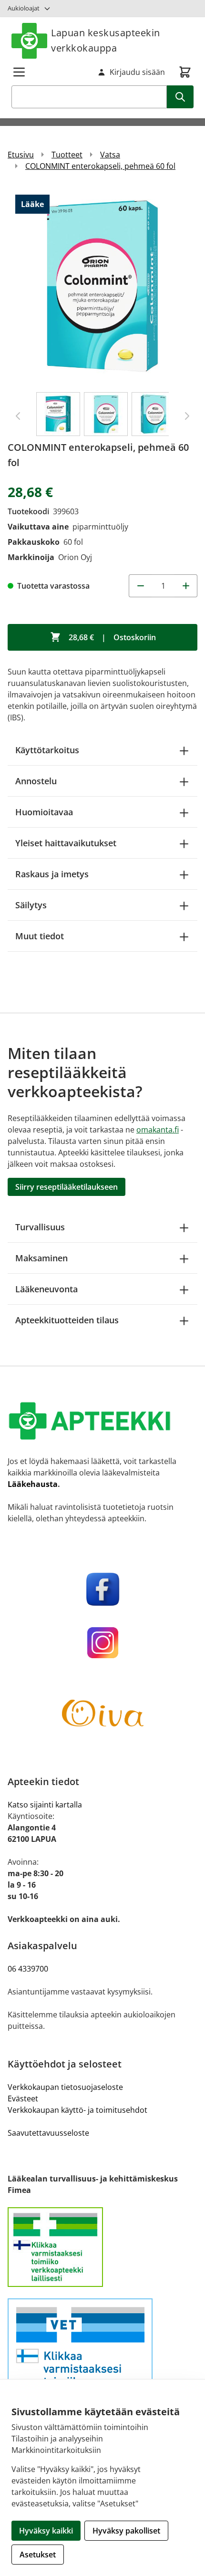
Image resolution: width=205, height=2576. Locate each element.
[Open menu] (19, 72)
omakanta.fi (158, 1130)
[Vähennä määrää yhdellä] (140, 586)
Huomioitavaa (44, 812)
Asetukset (38, 2555)
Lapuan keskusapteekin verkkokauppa (106, 40)
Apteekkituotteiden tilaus (67, 1320)
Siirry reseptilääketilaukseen (67, 1187)
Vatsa (110, 155)
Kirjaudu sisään (137, 72)
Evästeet (23, 2098)
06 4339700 (28, 1969)
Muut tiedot (40, 936)
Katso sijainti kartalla (45, 1805)
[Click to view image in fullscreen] (102, 286)
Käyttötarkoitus (47, 750)
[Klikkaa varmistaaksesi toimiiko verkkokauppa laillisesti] (102, 2247)
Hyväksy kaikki (46, 2531)
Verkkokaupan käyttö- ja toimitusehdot (77, 2110)
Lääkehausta (33, 1484)
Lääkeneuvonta (46, 1289)
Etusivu (21, 155)
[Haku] (180, 97)
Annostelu (36, 781)
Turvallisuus (40, 1227)
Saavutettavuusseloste (48, 2133)
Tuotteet (67, 155)
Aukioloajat (24, 8)
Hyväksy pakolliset (126, 2531)
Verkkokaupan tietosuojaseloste (65, 2087)
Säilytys (31, 905)
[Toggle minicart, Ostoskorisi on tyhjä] (185, 72)
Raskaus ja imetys (52, 874)
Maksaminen (41, 1258)
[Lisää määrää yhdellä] (186, 586)
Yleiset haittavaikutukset (66, 843)
